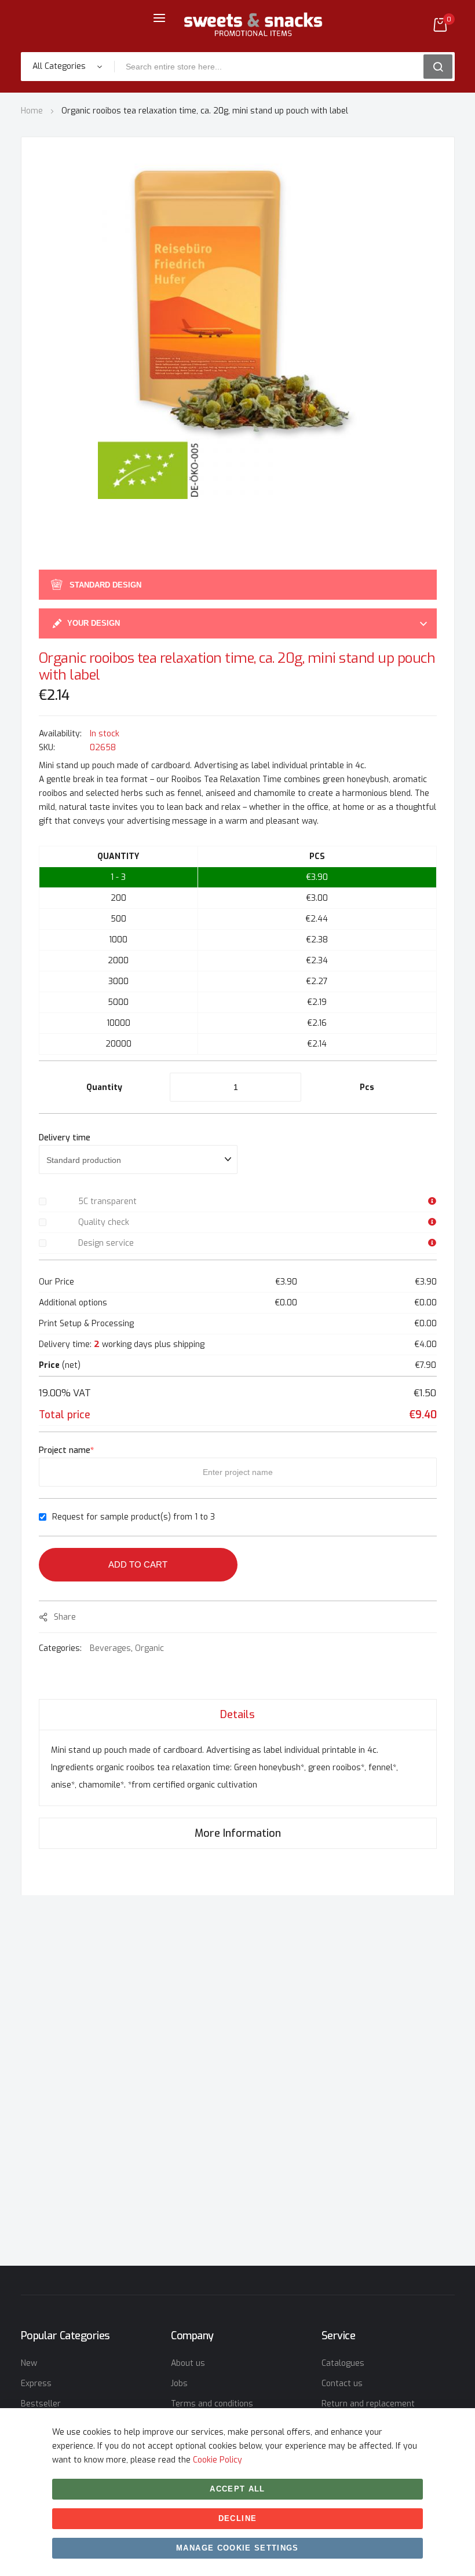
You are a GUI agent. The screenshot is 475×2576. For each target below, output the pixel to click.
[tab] (238, 1714)
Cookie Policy (218, 2460)
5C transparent (107, 1201)
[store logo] (253, 25)
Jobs (179, 2384)
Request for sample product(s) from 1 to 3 (134, 1517)
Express (36, 2384)
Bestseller (41, 2404)
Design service (106, 1243)
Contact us (342, 2384)
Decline (237, 2518)
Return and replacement (368, 2404)
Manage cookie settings (237, 2548)
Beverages (110, 1648)
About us (188, 2363)
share (65, 1617)
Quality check (104, 1222)
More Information (238, 1833)
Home (32, 111)
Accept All (237, 2489)
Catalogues (343, 2363)
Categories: (61, 1648)
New (29, 2363)
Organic (149, 1648)
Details (237, 1715)
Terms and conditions (212, 2404)
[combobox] (273, 67)
